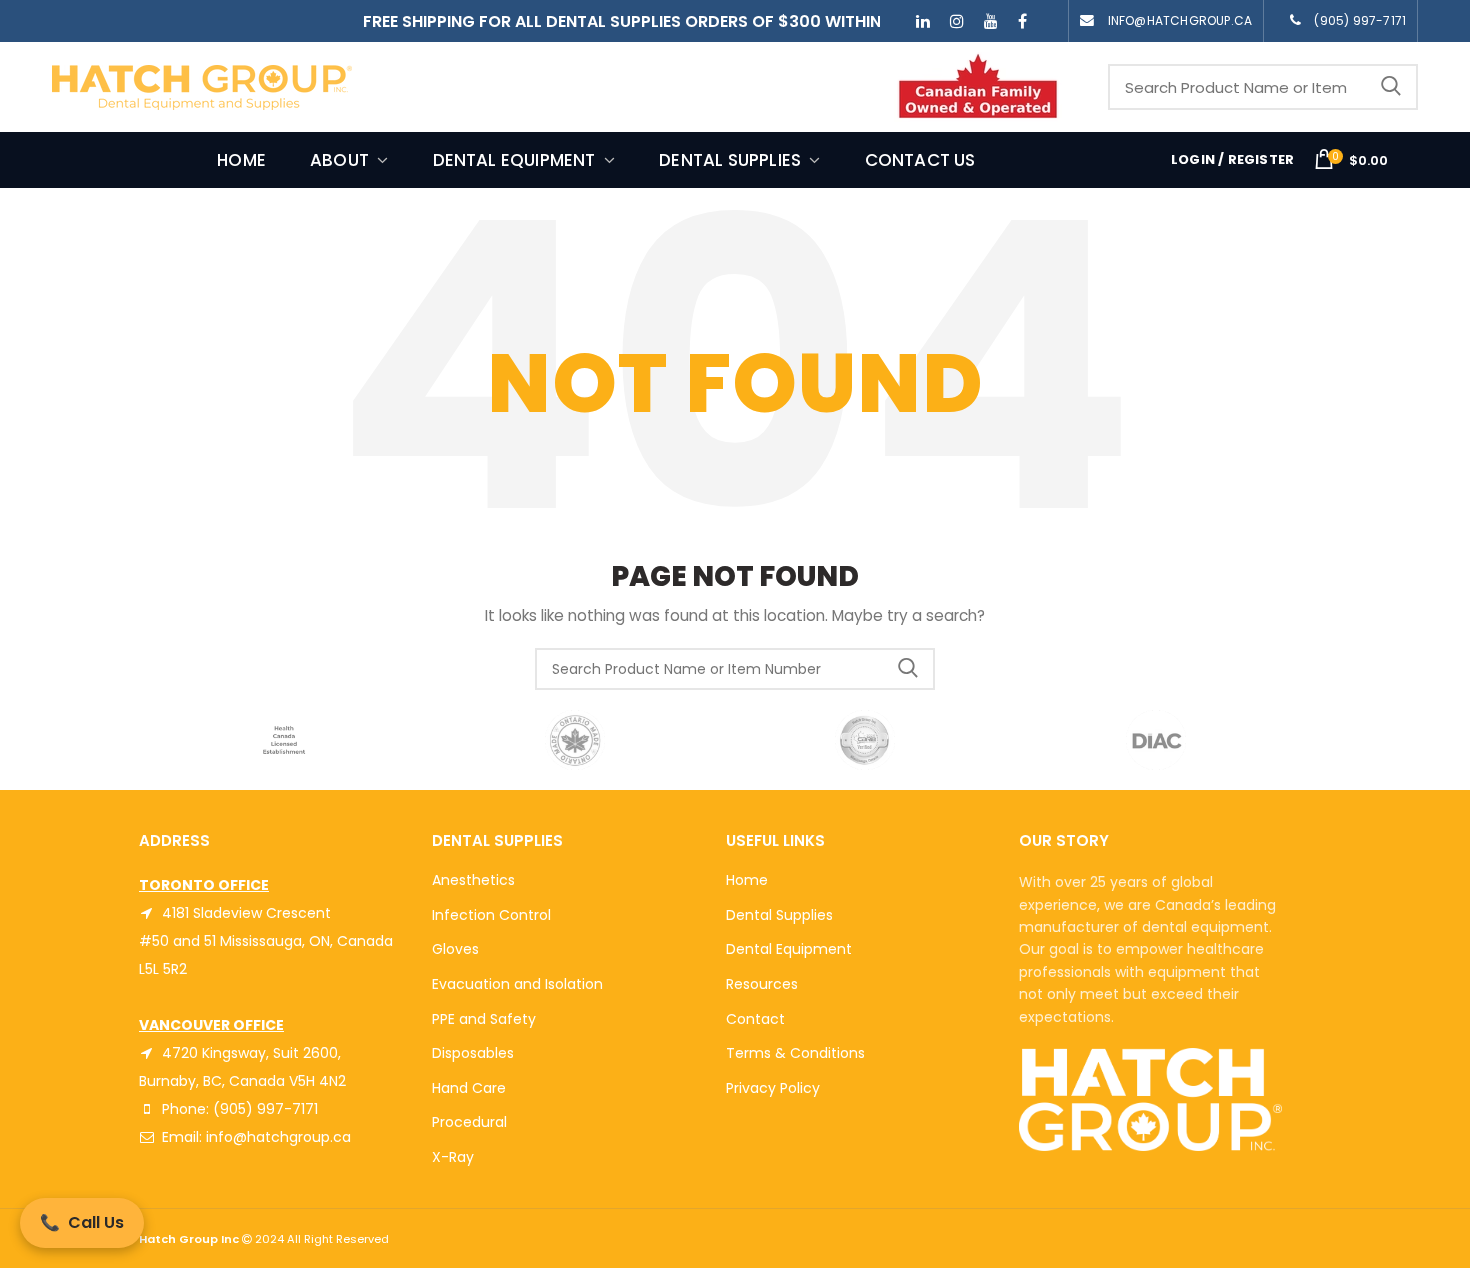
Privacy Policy (773, 1088)
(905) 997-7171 (1360, 20)
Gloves (455, 949)
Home (747, 880)
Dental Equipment (789, 949)
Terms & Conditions (795, 1053)
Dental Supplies (779, 915)
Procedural (469, 1122)
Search (1391, 87)
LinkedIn (923, 21)
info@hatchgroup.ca (1180, 20)
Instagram (957, 21)
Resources (762, 984)
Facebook (1022, 21)
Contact (755, 1019)
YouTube (991, 21)
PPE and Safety (484, 1019)
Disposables (473, 1053)
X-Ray (453, 1157)
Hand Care (469, 1088)
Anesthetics (473, 880)
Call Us (82, 1222)
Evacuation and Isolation (517, 984)
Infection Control (491, 915)
